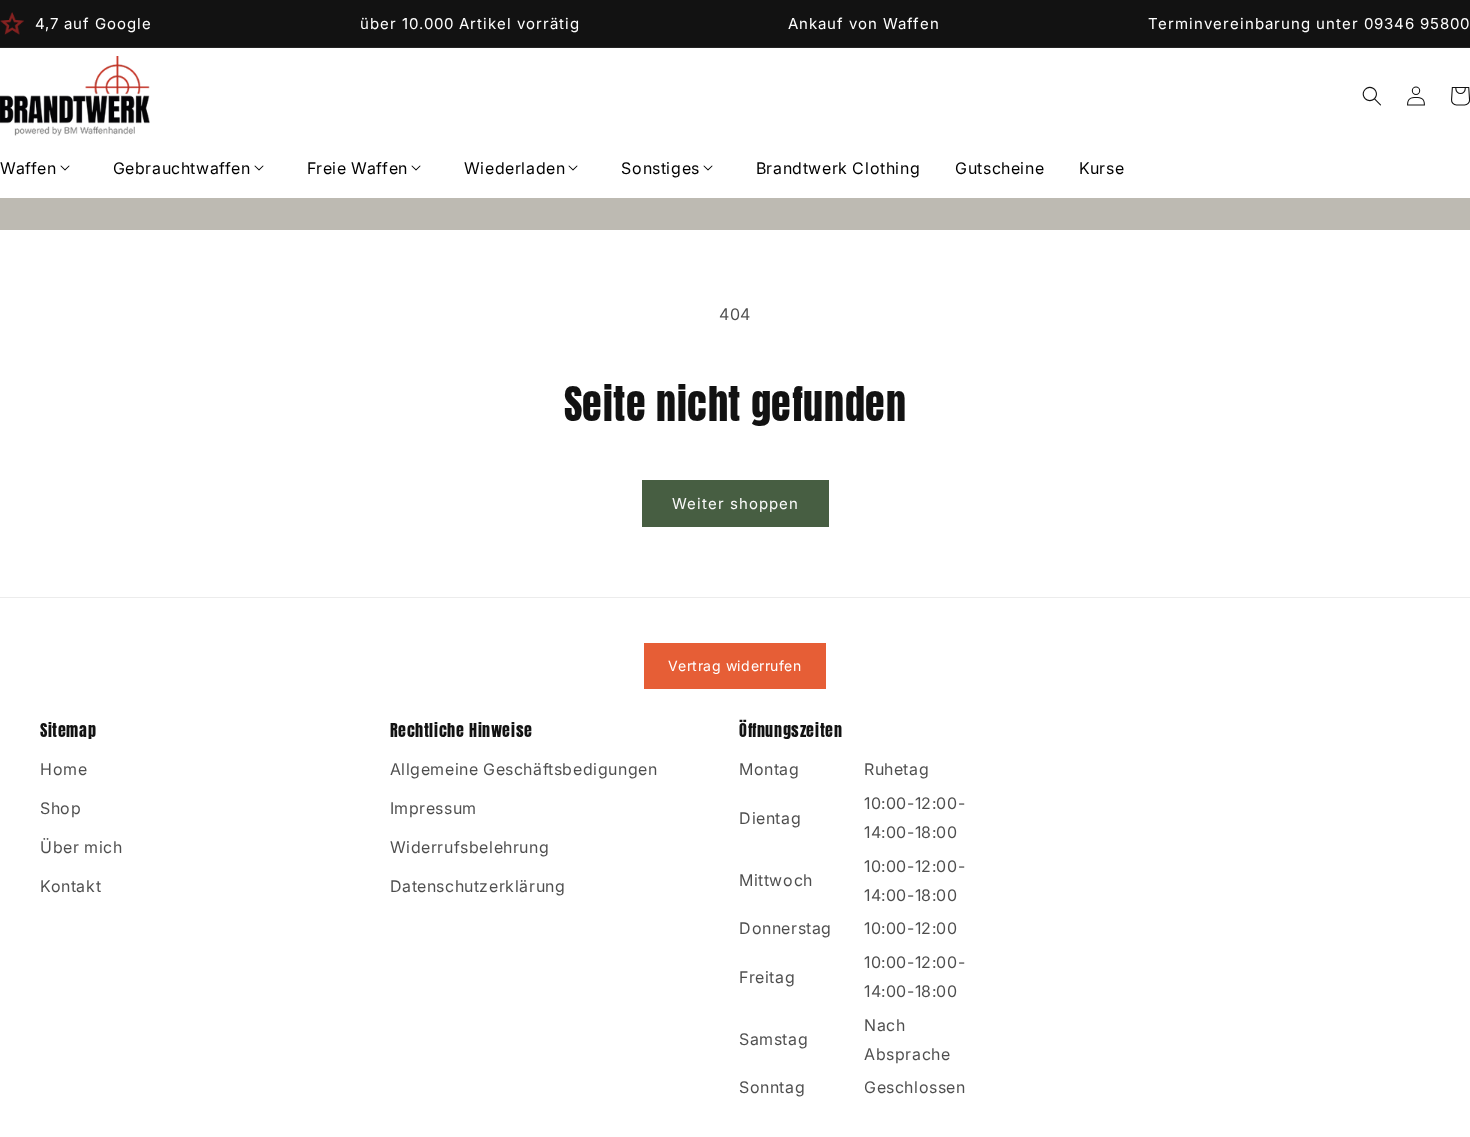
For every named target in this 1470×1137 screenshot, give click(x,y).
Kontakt (70, 886)
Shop (60, 808)
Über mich (81, 847)
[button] (39, 168)
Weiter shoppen (735, 503)
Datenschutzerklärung (478, 886)
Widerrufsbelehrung (470, 847)
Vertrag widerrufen (734, 665)
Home (63, 769)
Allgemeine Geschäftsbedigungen (524, 769)
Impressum (433, 808)
